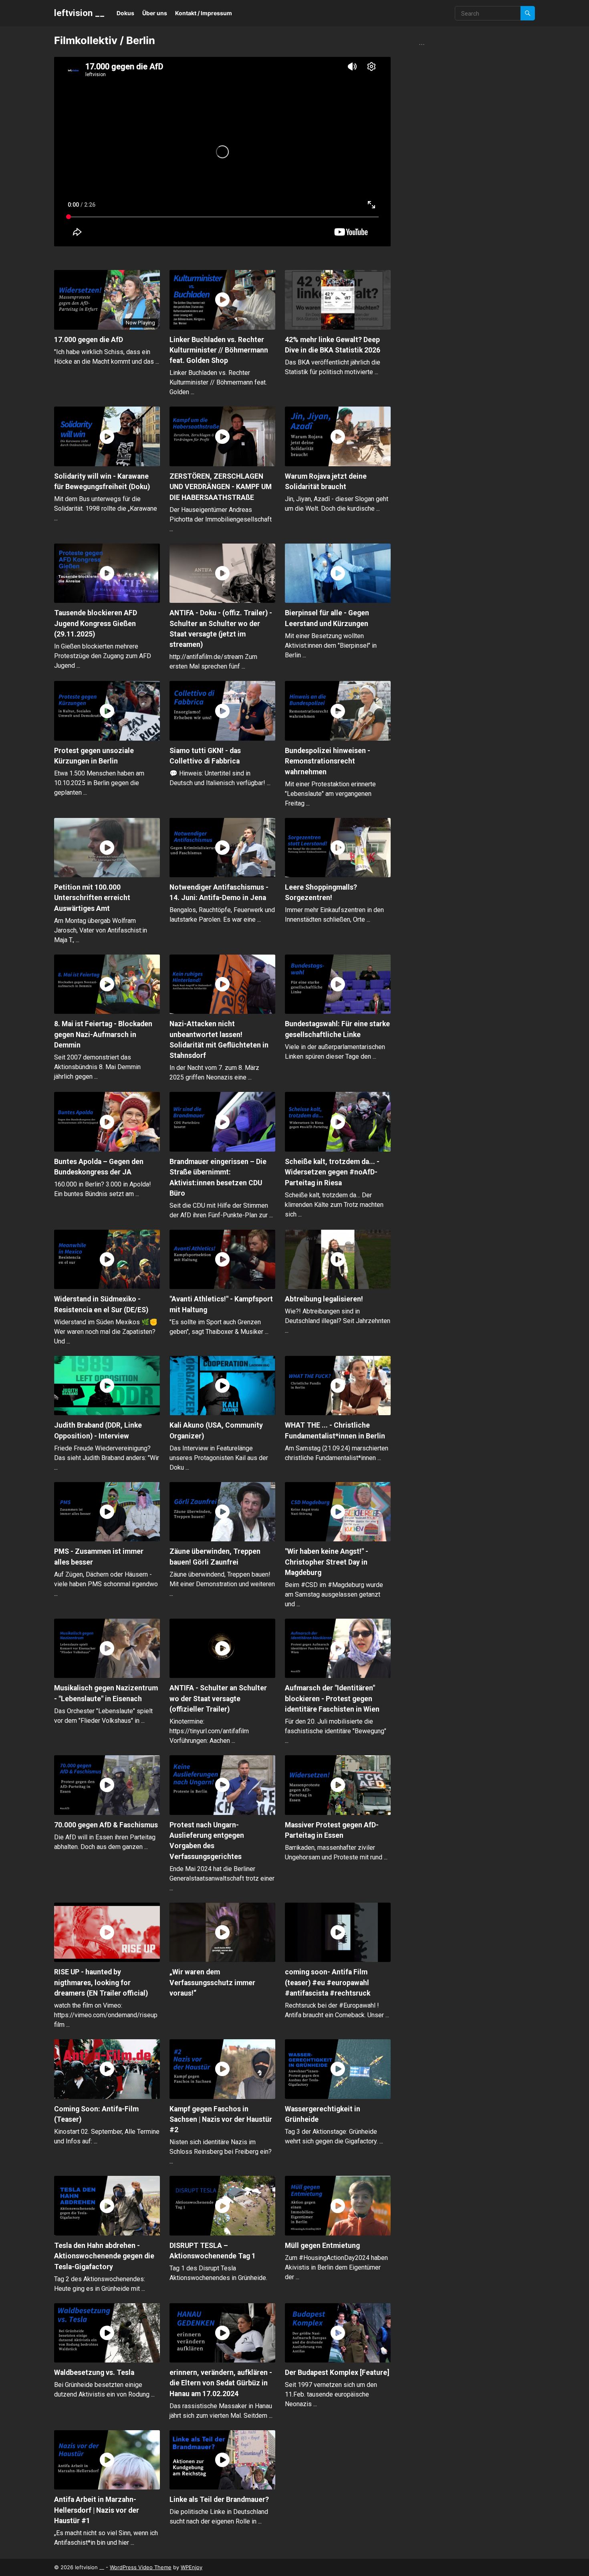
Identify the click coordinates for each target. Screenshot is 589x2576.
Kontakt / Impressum (204, 13)
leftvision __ (79, 13)
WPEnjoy (192, 2567)
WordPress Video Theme (141, 2567)
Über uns (155, 13)
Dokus (125, 13)
